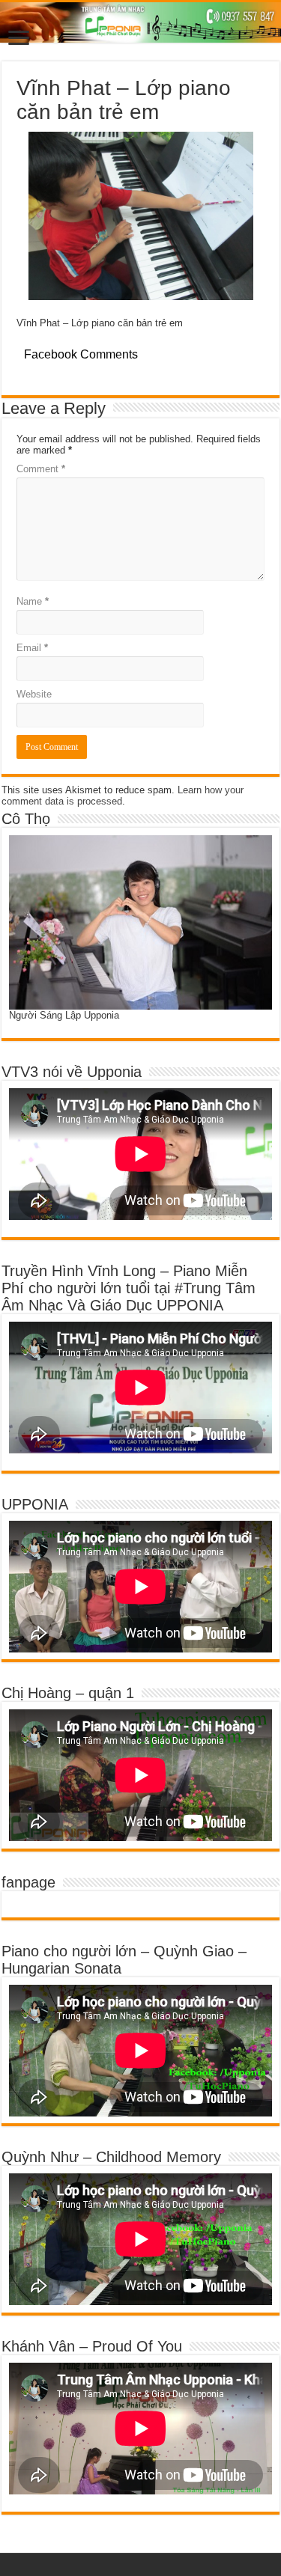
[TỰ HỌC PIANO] (140, 22)
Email (32, 648)
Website (34, 694)
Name (33, 601)
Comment (41, 469)
